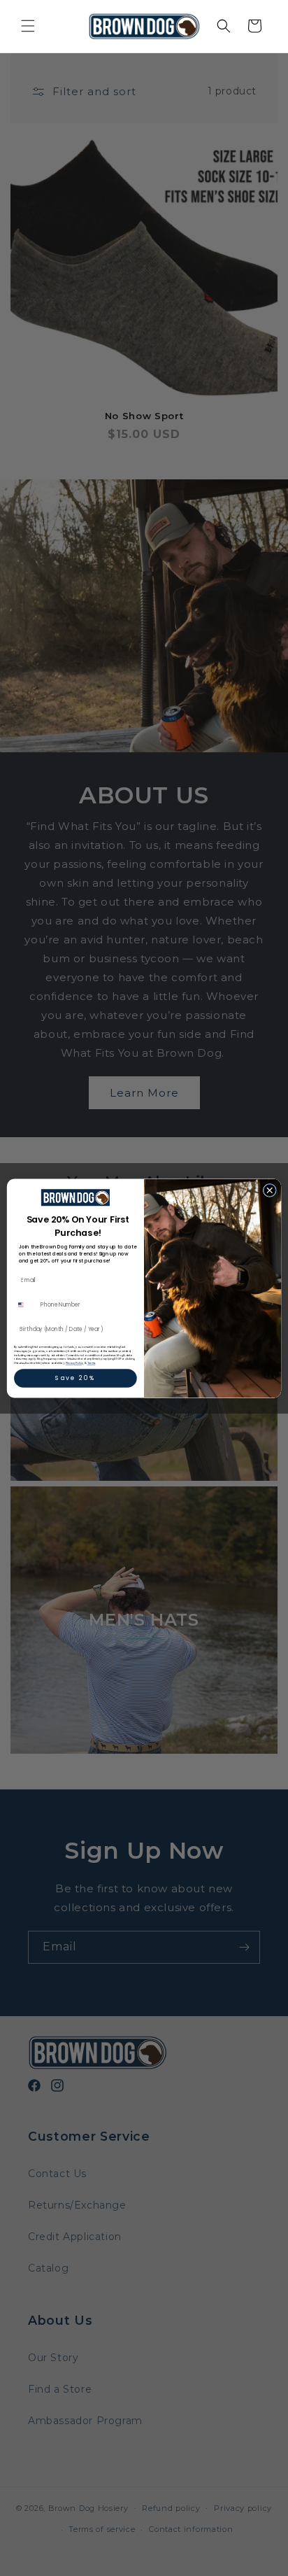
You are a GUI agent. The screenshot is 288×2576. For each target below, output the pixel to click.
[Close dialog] (269, 1190)
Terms (92, 1363)
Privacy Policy (75, 1363)
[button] (28, 26)
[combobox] (26, 1304)
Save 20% (75, 1378)
